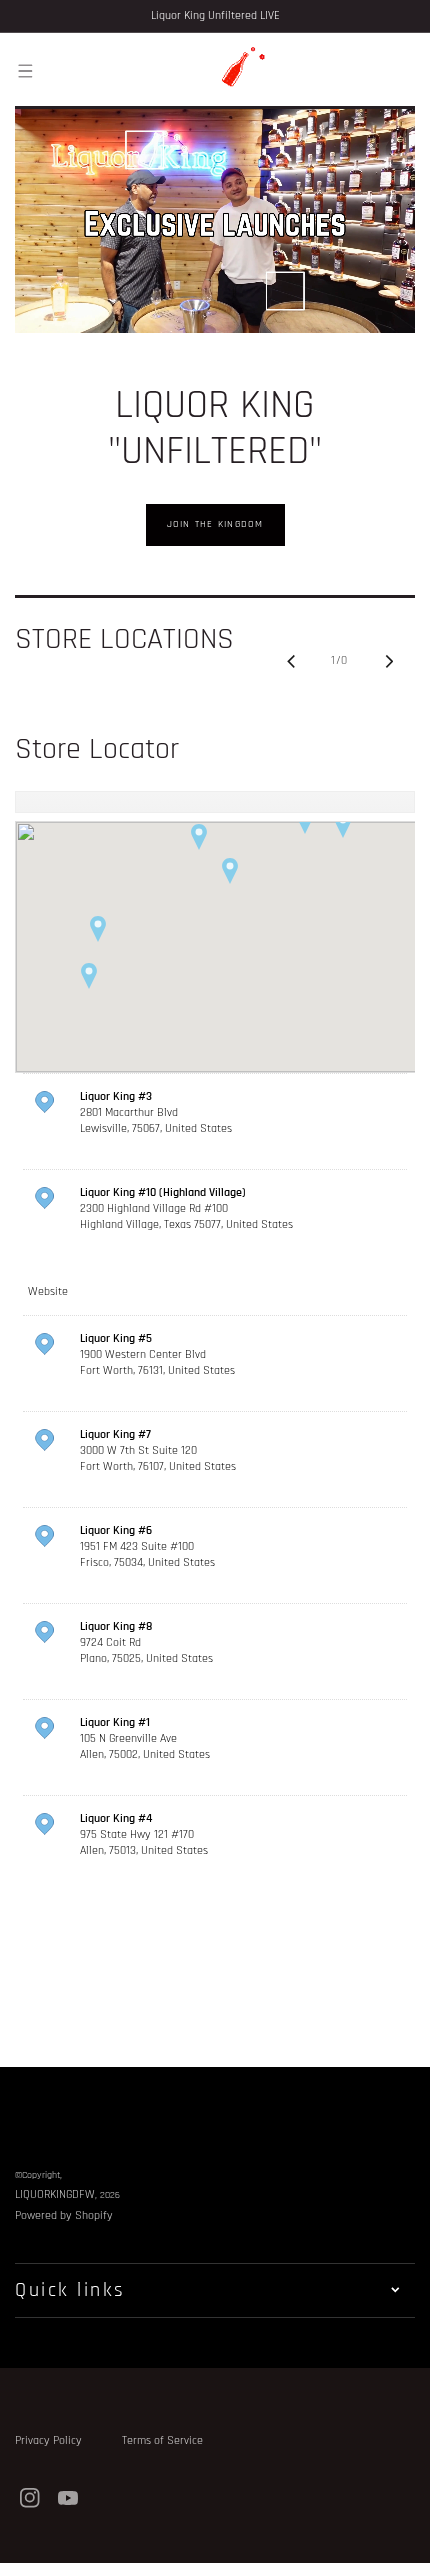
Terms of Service (162, 2440)
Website (48, 1291)
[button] (25, 70)
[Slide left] (291, 661)
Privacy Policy (48, 2440)
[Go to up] (404, 2537)
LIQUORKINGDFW (55, 2194)
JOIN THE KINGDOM (215, 524)
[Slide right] (389, 661)
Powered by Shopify (64, 2215)
